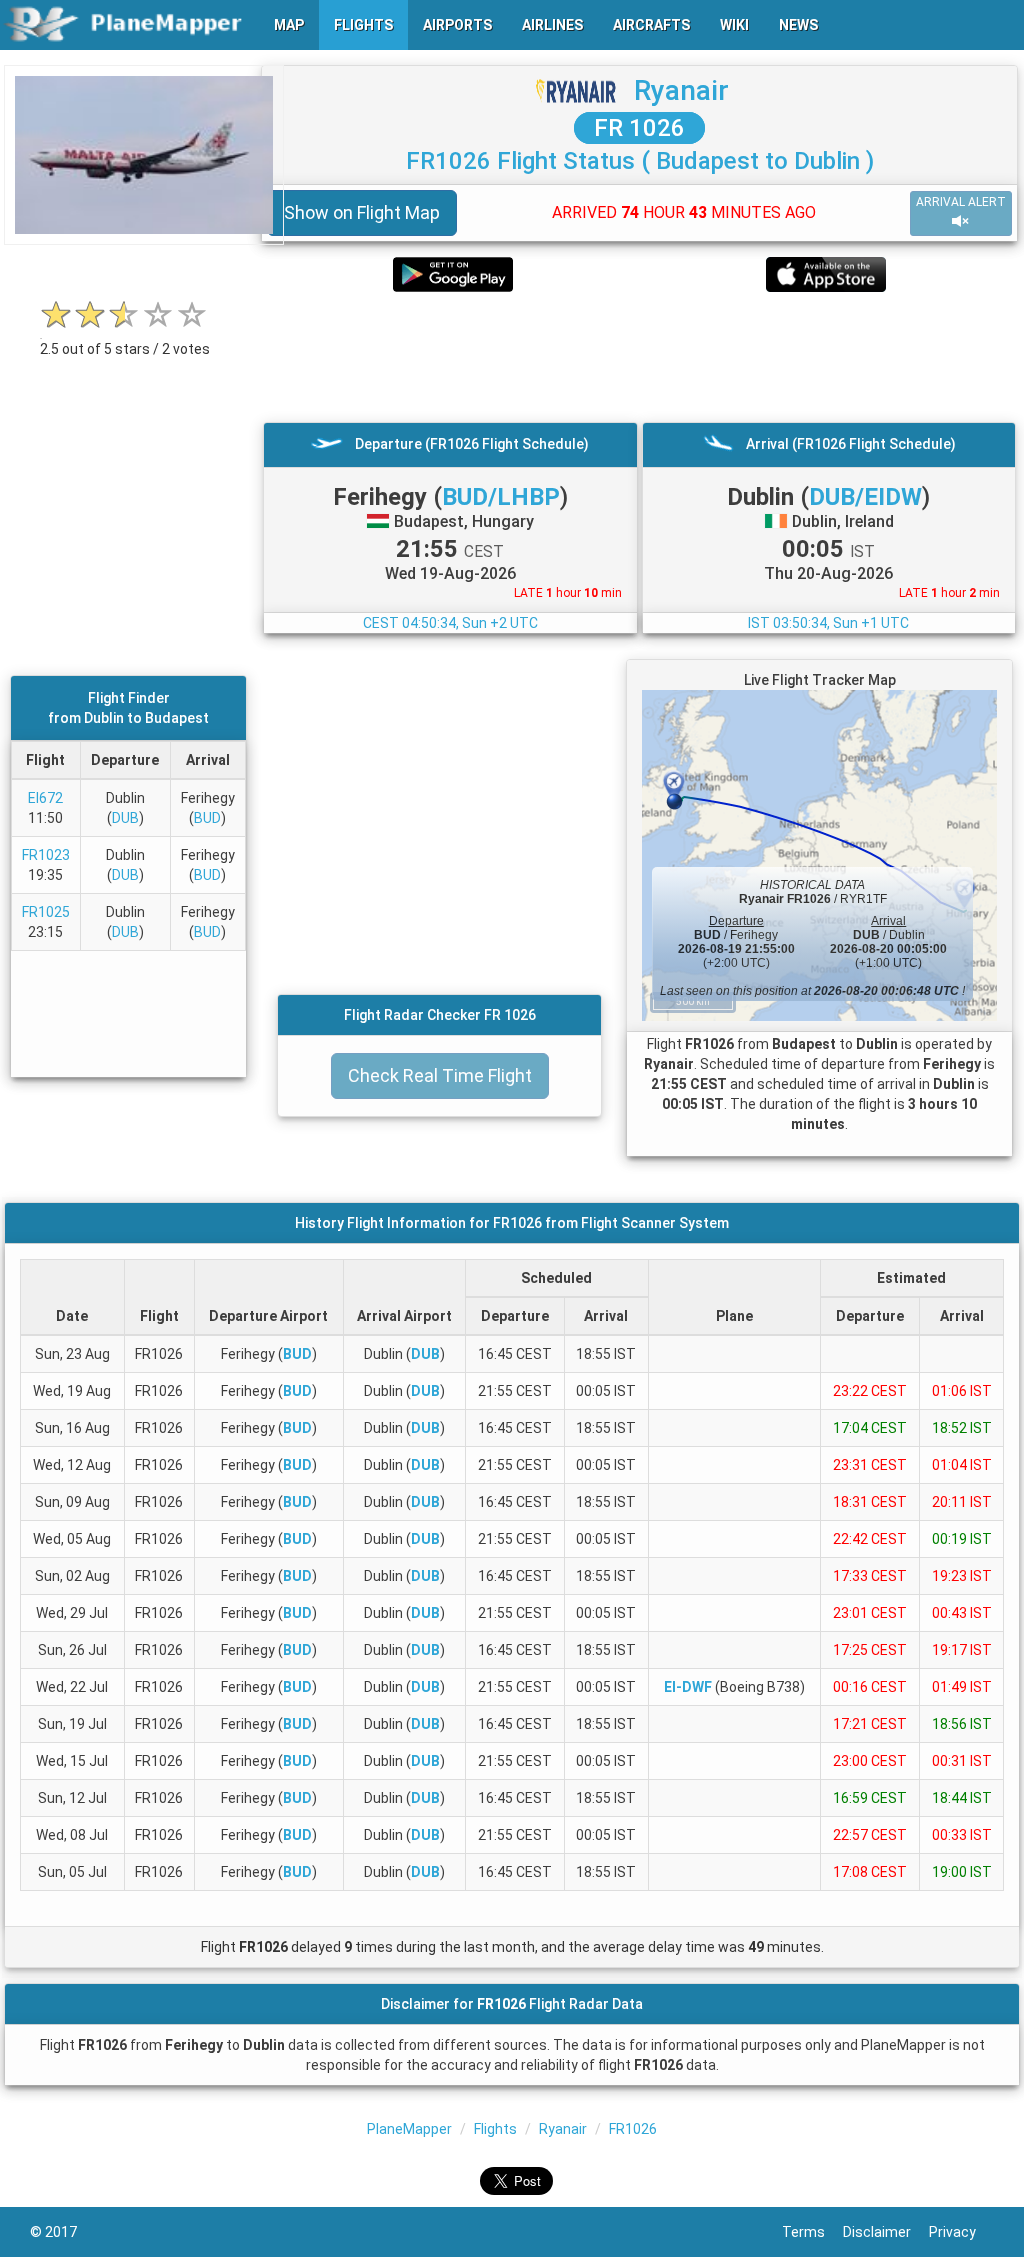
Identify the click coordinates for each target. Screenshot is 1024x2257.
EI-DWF (688, 1687)
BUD (207, 818)
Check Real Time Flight (440, 1075)
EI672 (45, 798)
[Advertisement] (639, 357)
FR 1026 (639, 128)
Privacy (961, 2232)
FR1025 (46, 912)
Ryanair (681, 90)
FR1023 (46, 855)
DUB (125, 818)
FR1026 (633, 2129)
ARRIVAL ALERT (961, 202)
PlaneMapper (409, 2129)
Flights (495, 2129)
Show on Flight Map (362, 212)
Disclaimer (886, 2232)
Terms (812, 2232)
